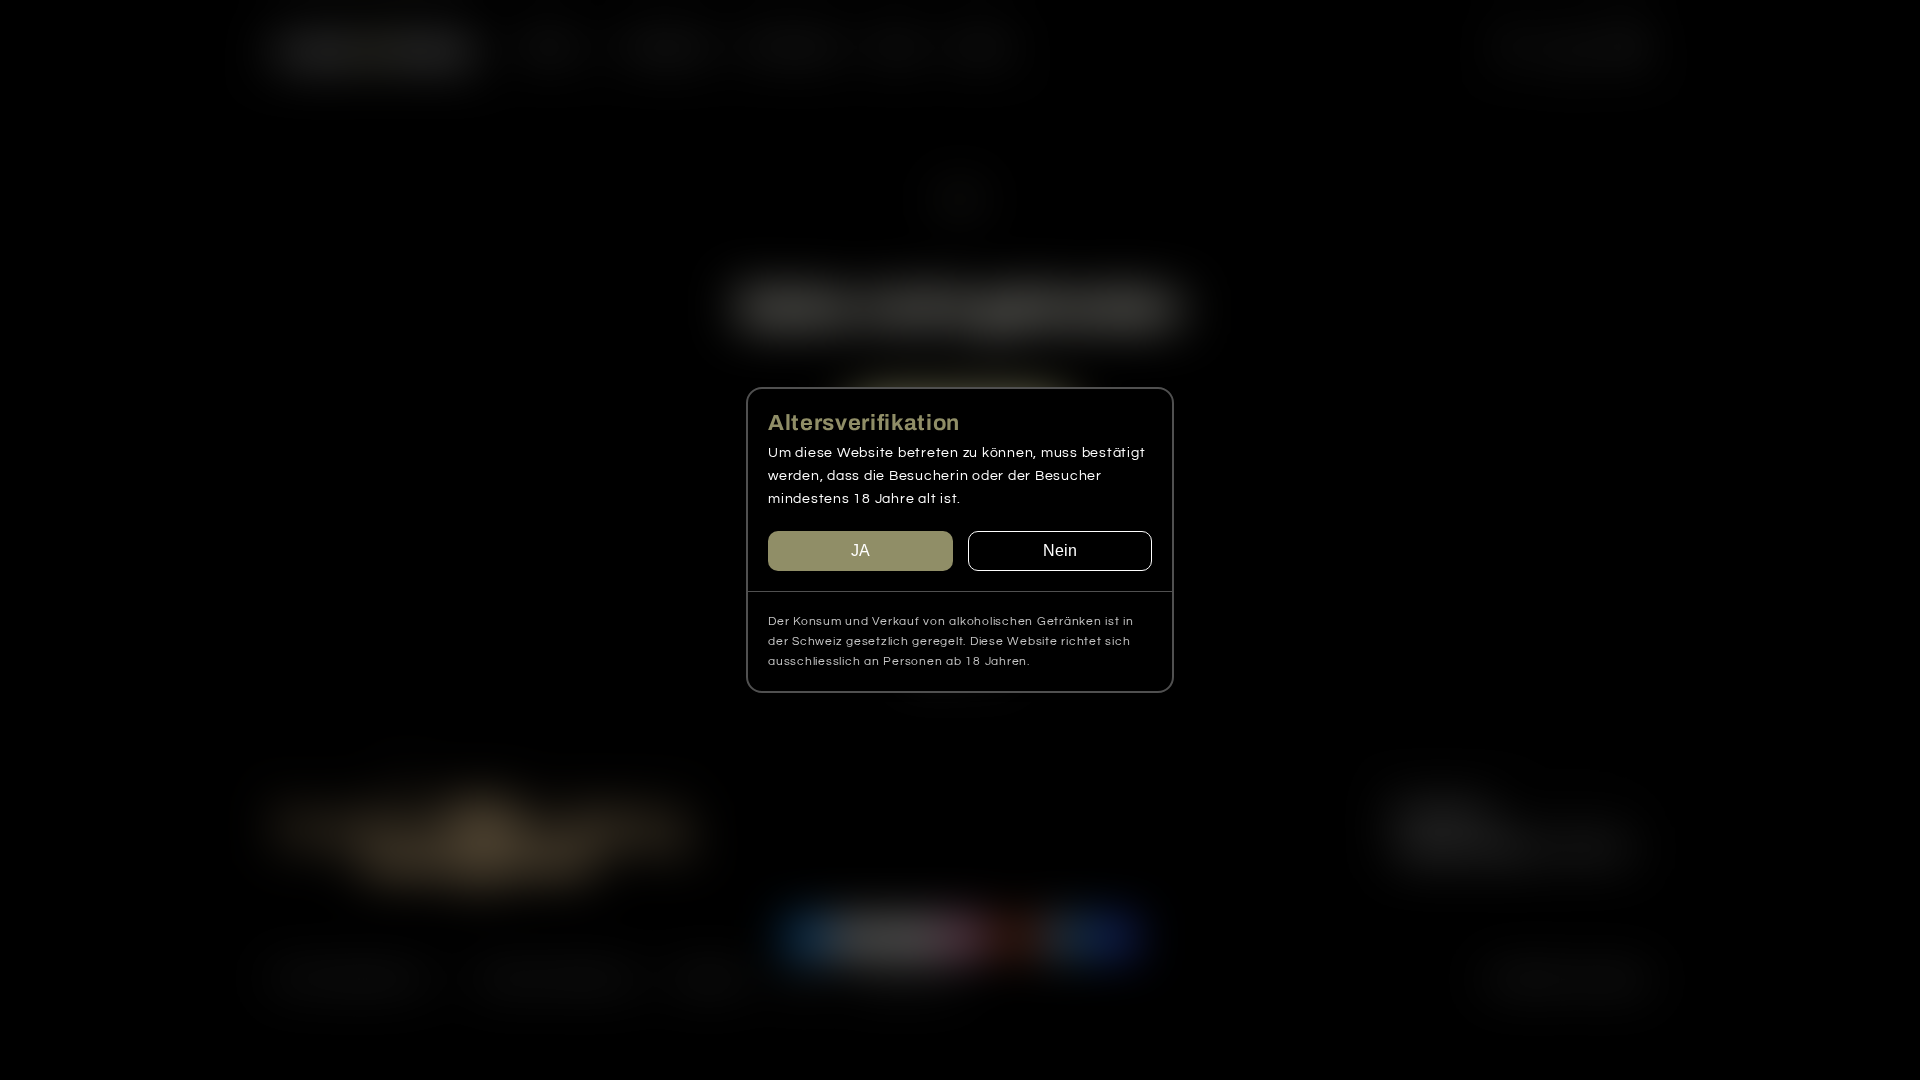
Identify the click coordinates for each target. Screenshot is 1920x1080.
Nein (1060, 550)
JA (860, 550)
